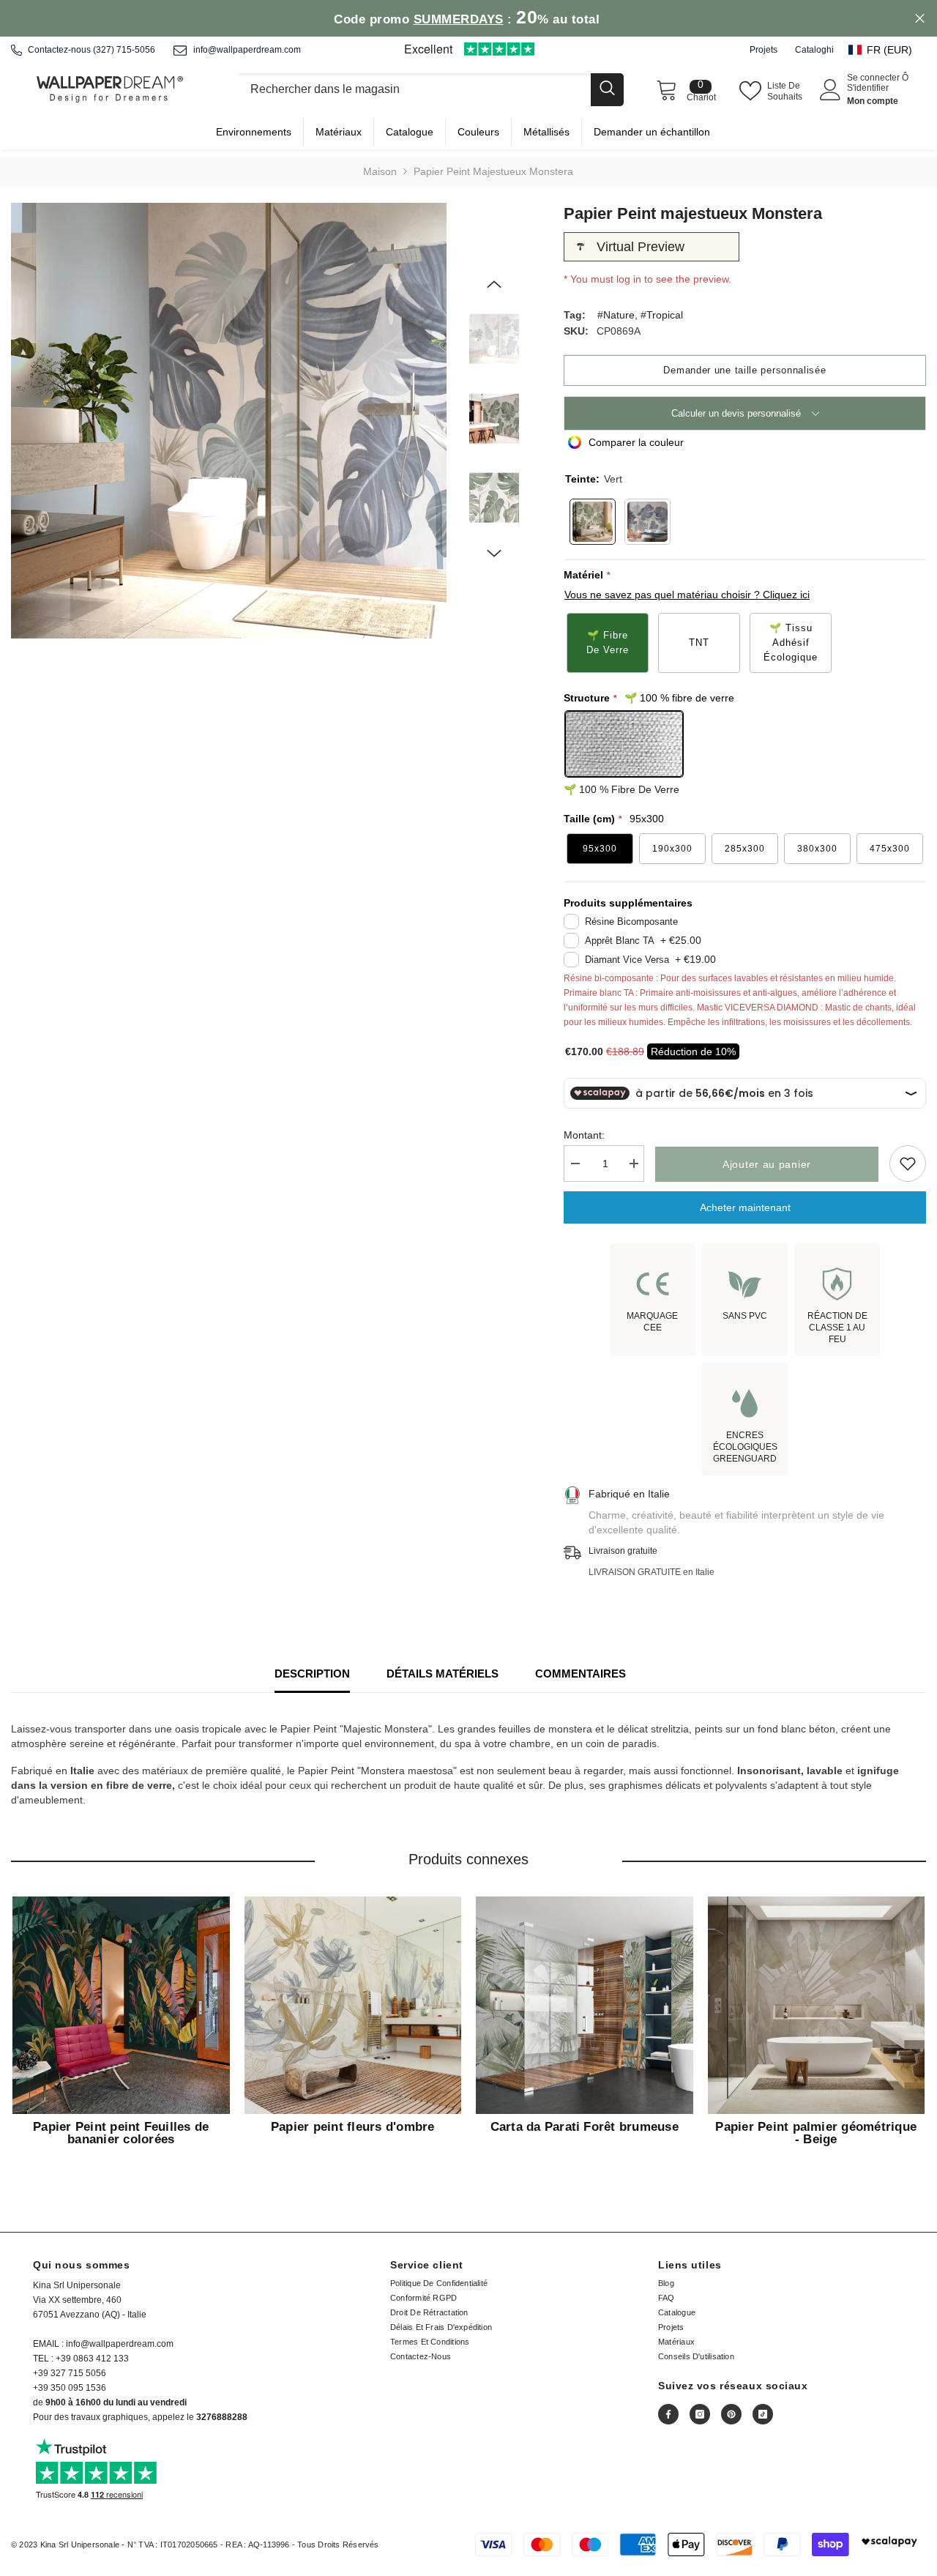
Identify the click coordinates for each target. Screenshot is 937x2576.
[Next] (494, 554)
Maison (380, 171)
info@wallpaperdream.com (247, 50)
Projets (764, 50)
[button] (887, 50)
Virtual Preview (641, 247)
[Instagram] (700, 2414)
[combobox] (414, 90)
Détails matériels (443, 1674)
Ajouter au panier (767, 1164)
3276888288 (222, 2417)
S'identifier (868, 88)
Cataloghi (814, 50)
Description (312, 1674)
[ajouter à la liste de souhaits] (908, 1164)
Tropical (665, 315)
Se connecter (874, 78)
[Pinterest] (731, 2414)
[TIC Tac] (763, 2414)
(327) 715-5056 (124, 50)
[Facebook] (668, 2414)
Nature (619, 315)
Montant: (584, 1135)
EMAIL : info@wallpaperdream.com (103, 2344)
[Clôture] (430, 90)
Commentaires (581, 1674)
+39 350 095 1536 (70, 2388)
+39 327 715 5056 (70, 2373)
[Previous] (494, 284)
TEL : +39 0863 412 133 (81, 2359)
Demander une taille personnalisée (744, 370)
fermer (920, 19)
